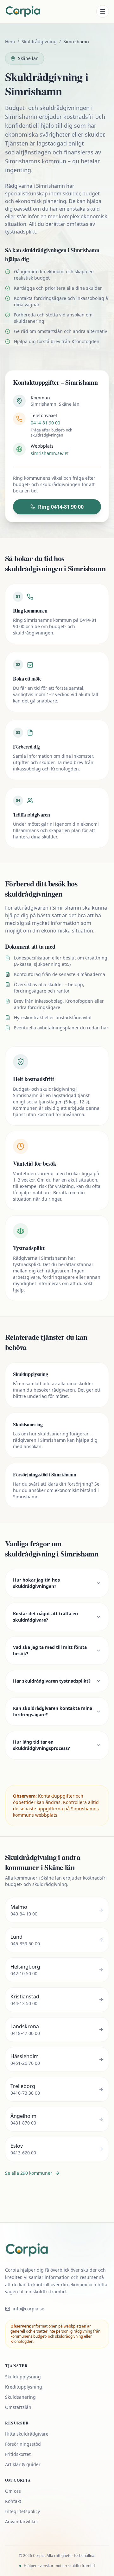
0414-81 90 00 (45, 423)
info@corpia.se (28, 2309)
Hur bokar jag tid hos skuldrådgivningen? (36, 1583)
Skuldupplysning (23, 2377)
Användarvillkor (22, 2522)
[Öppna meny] (103, 11)
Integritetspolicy (22, 2511)
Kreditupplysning (24, 2387)
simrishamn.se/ (47, 453)
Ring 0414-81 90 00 (61, 507)
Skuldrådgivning (39, 41)
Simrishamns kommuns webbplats (56, 1812)
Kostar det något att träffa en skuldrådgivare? (45, 1617)
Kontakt (13, 2501)
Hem (10, 41)
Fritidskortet (18, 2454)
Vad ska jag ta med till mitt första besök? (50, 1650)
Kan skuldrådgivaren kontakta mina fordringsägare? (53, 1711)
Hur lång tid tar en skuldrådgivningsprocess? (41, 1745)
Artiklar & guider (23, 2464)
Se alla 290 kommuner (29, 2173)
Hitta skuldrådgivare (27, 2434)
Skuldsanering (20, 2397)
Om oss (13, 2491)
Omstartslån (18, 2407)
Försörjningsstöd (23, 2444)
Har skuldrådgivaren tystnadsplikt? (52, 1681)
